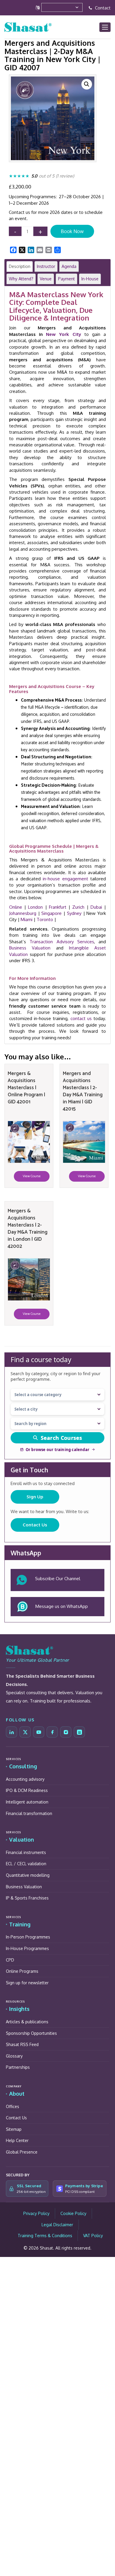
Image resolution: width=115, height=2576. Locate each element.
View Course (32, 1176)
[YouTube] (39, 1732)
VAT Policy (93, 2236)
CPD (10, 1960)
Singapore (51, 913)
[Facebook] (52, 1732)
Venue (46, 279)
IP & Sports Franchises (27, 1898)
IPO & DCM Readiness (27, 1790)
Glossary (14, 2056)
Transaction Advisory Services (62, 942)
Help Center (17, 2140)
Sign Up (35, 1497)
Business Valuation (30, 948)
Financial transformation (29, 1813)
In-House (90, 279)
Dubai (96, 907)
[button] (87, 84)
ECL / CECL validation (26, 1864)
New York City (63, 334)
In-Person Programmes (28, 1937)
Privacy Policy (36, 2213)
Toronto (45, 919)
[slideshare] (79, 1732)
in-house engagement (65, 879)
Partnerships (18, 2067)
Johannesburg (23, 913)
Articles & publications (27, 2022)
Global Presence (22, 2152)
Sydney (74, 913)
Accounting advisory (25, 1779)
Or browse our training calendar (57, 1450)
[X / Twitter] (25, 1732)
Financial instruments (26, 1852)
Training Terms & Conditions (45, 2236)
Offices (13, 2106)
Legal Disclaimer (57, 2225)
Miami (27, 919)
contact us (81, 1018)
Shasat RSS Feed (22, 2044)
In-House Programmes (27, 1948)
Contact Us (35, 1525)
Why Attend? (21, 279)
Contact (102, 8)
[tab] (20, 266)
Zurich (78, 907)
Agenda (69, 266)
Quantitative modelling (28, 1875)
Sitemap (14, 2129)
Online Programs (22, 1971)
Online (16, 907)
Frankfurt (58, 907)
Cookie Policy (73, 2213)
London (35, 907)
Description (20, 266)
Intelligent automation (27, 1802)
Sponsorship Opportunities (31, 2033)
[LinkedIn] (11, 1732)
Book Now (72, 231)
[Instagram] (66, 1732)
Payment (66, 279)
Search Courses (61, 1438)
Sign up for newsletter (27, 1983)
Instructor (46, 266)
